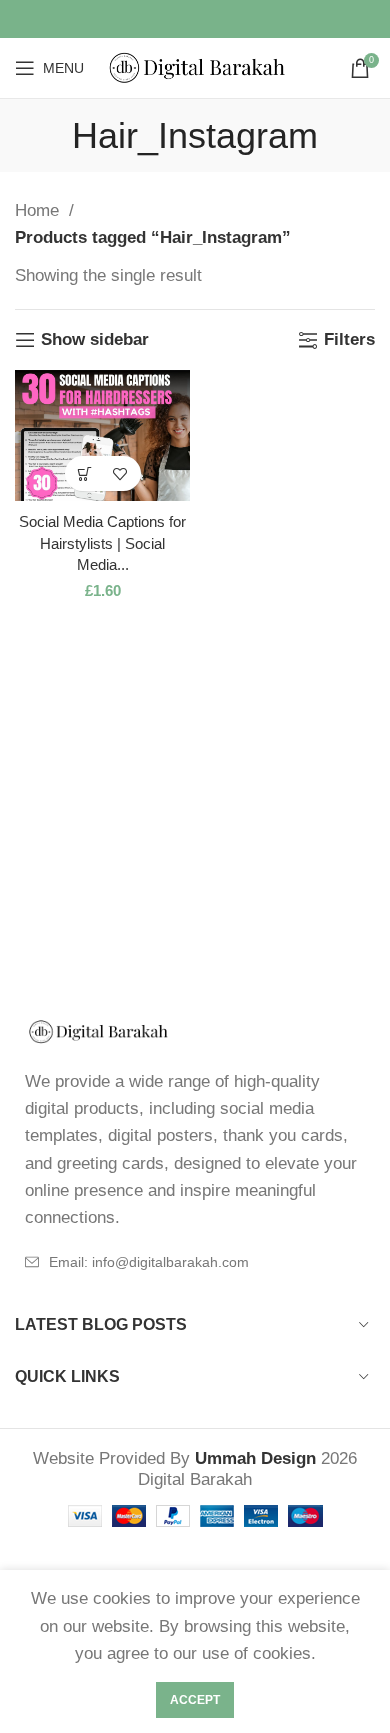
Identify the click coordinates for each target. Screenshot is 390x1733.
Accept (195, 1700)
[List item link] (195, 1262)
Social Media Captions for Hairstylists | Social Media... (102, 543)
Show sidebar (95, 339)
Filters (349, 339)
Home (39, 210)
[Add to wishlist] (120, 473)
